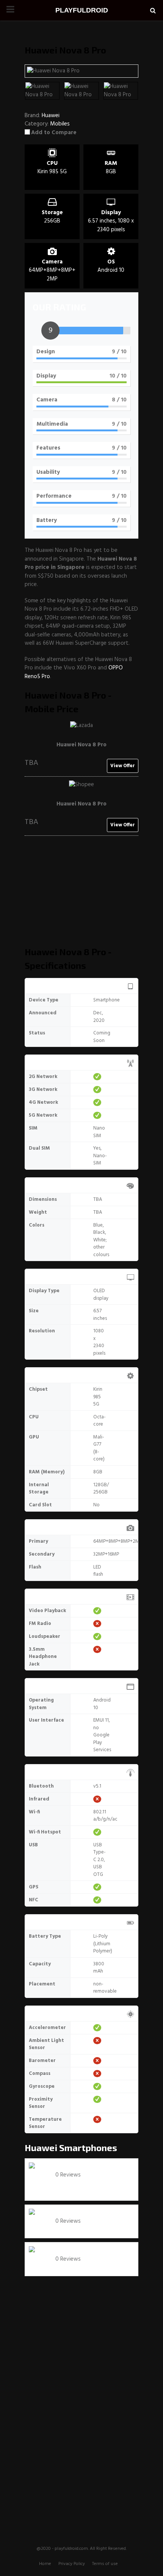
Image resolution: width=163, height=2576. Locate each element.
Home (45, 2564)
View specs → (73, 2184)
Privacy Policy (72, 2564)
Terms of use (105, 2564)
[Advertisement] (81, 895)
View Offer (123, 766)
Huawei (41, 2147)
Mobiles (60, 124)
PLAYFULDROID (82, 10)
